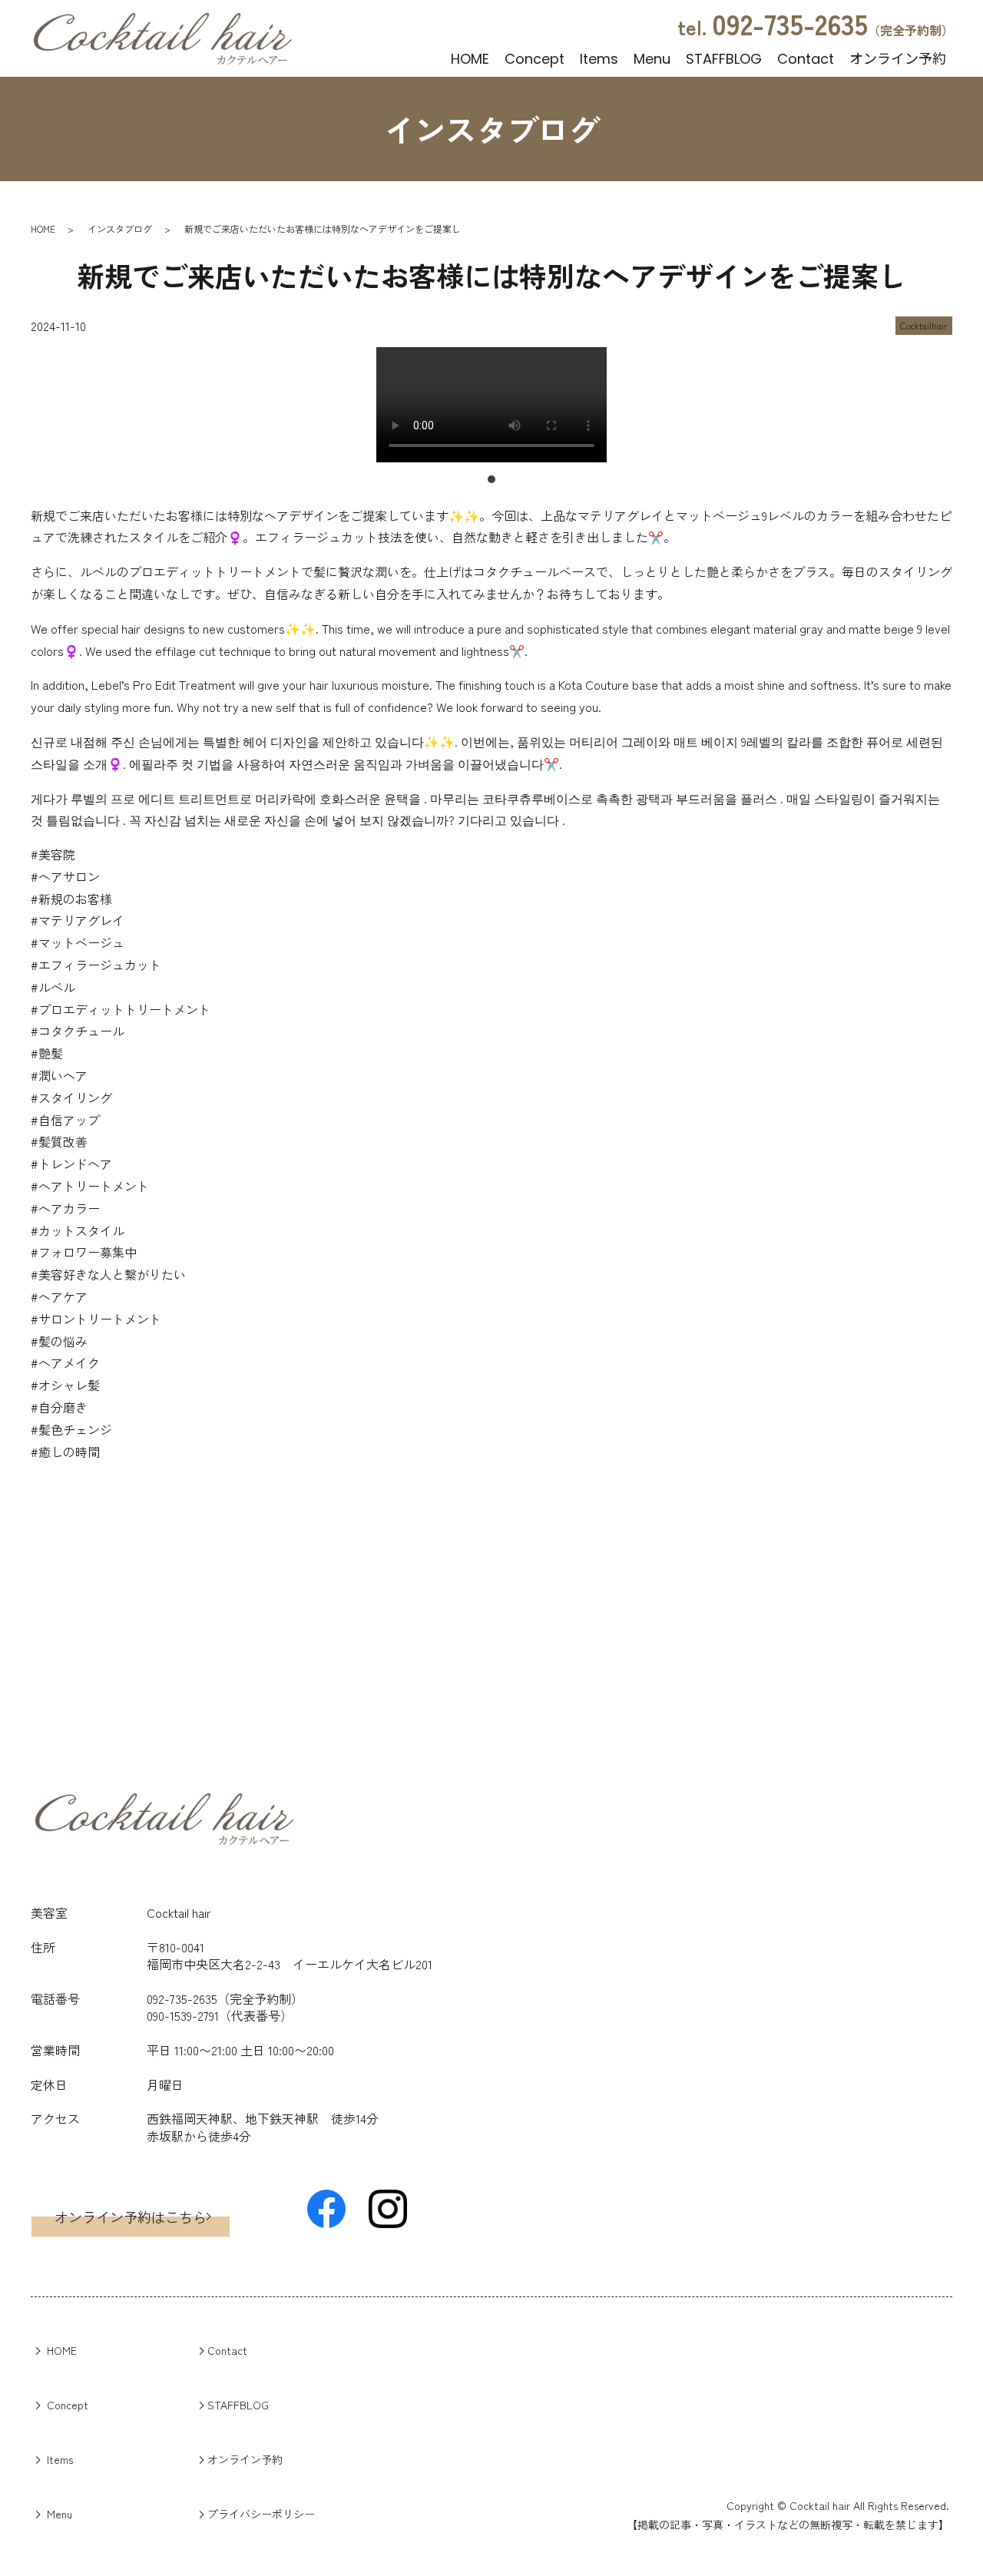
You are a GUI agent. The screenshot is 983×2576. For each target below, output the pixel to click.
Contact (806, 57)
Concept (535, 57)
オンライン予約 (898, 57)
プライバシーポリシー (261, 2514)
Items (599, 57)
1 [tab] (491, 479)
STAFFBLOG (724, 57)
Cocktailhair (924, 325)
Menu (652, 57)
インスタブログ (120, 228)
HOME (470, 57)
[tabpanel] (491, 407)
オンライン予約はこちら (131, 2217)
